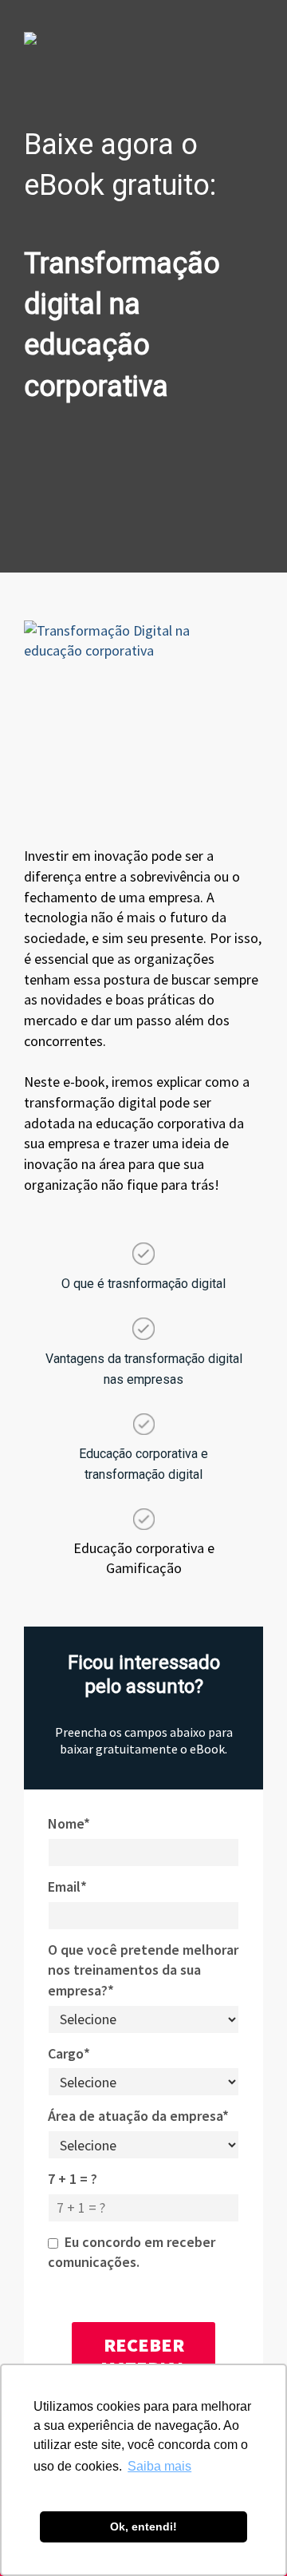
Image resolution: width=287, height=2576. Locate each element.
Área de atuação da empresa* (138, 2116)
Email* (67, 1886)
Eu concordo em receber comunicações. (132, 2252)
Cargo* (69, 2053)
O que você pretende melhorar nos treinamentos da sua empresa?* (143, 1970)
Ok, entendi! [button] (143, 2526)
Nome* (69, 1823)
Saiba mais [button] (159, 2466)
